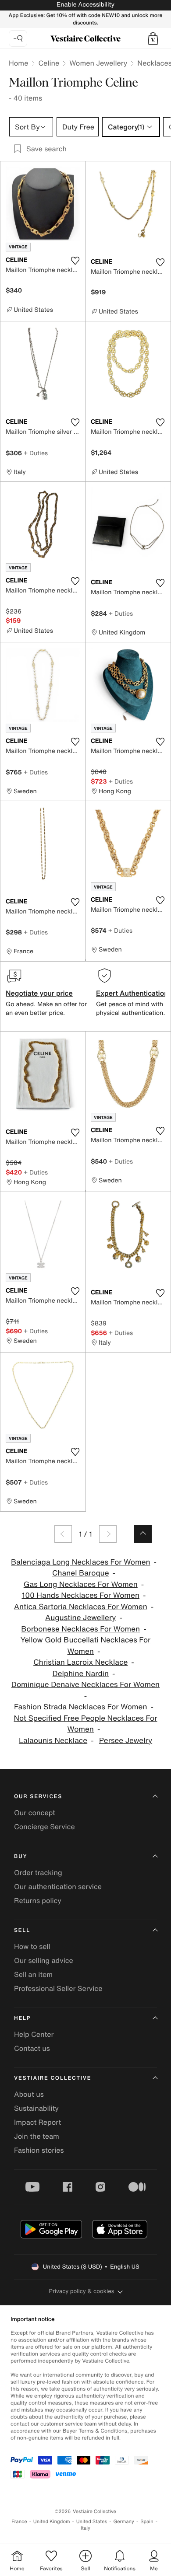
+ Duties (36, 453)
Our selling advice (44, 1960)
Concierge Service (45, 1827)
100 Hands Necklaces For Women (81, 1595)
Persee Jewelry (126, 1741)
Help (22, 2018)
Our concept (35, 1813)
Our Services (38, 1797)
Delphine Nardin (81, 1674)
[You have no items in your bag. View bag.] (153, 38)
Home (18, 63)
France (19, 2522)
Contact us (32, 2048)
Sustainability (36, 2108)
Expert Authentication (132, 993)
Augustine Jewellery (81, 1618)
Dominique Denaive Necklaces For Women (85, 1685)
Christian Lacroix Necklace (80, 1662)
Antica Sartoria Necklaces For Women (81, 1607)
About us (29, 2094)
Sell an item (33, 1974)
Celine (49, 63)
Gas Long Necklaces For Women (81, 1584)
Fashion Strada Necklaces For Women (81, 1707)
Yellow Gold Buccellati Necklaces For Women (86, 1646)
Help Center (34, 2034)
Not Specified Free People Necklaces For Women (85, 1724)
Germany (124, 2522)
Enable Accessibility (85, 5)
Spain (147, 2522)
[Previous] (63, 1534)
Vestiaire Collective (53, 2078)
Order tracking (38, 1872)
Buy (21, 1856)
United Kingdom (52, 2522)
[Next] (108, 1534)
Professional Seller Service (58, 1988)
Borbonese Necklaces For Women (80, 1629)
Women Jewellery (98, 63)
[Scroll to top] (143, 1534)
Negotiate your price (39, 993)
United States (92, 2522)
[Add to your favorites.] (75, 261)
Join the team (37, 2136)
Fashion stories (39, 2150)
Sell (22, 1930)
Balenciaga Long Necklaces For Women (81, 1562)
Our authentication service (58, 1886)
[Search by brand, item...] (18, 38)
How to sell (32, 1946)
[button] (153, 38)
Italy (85, 2528)
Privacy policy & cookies (82, 2291)
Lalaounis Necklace (53, 1741)
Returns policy (38, 1900)
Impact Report (37, 2122)
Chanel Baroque (81, 1573)
